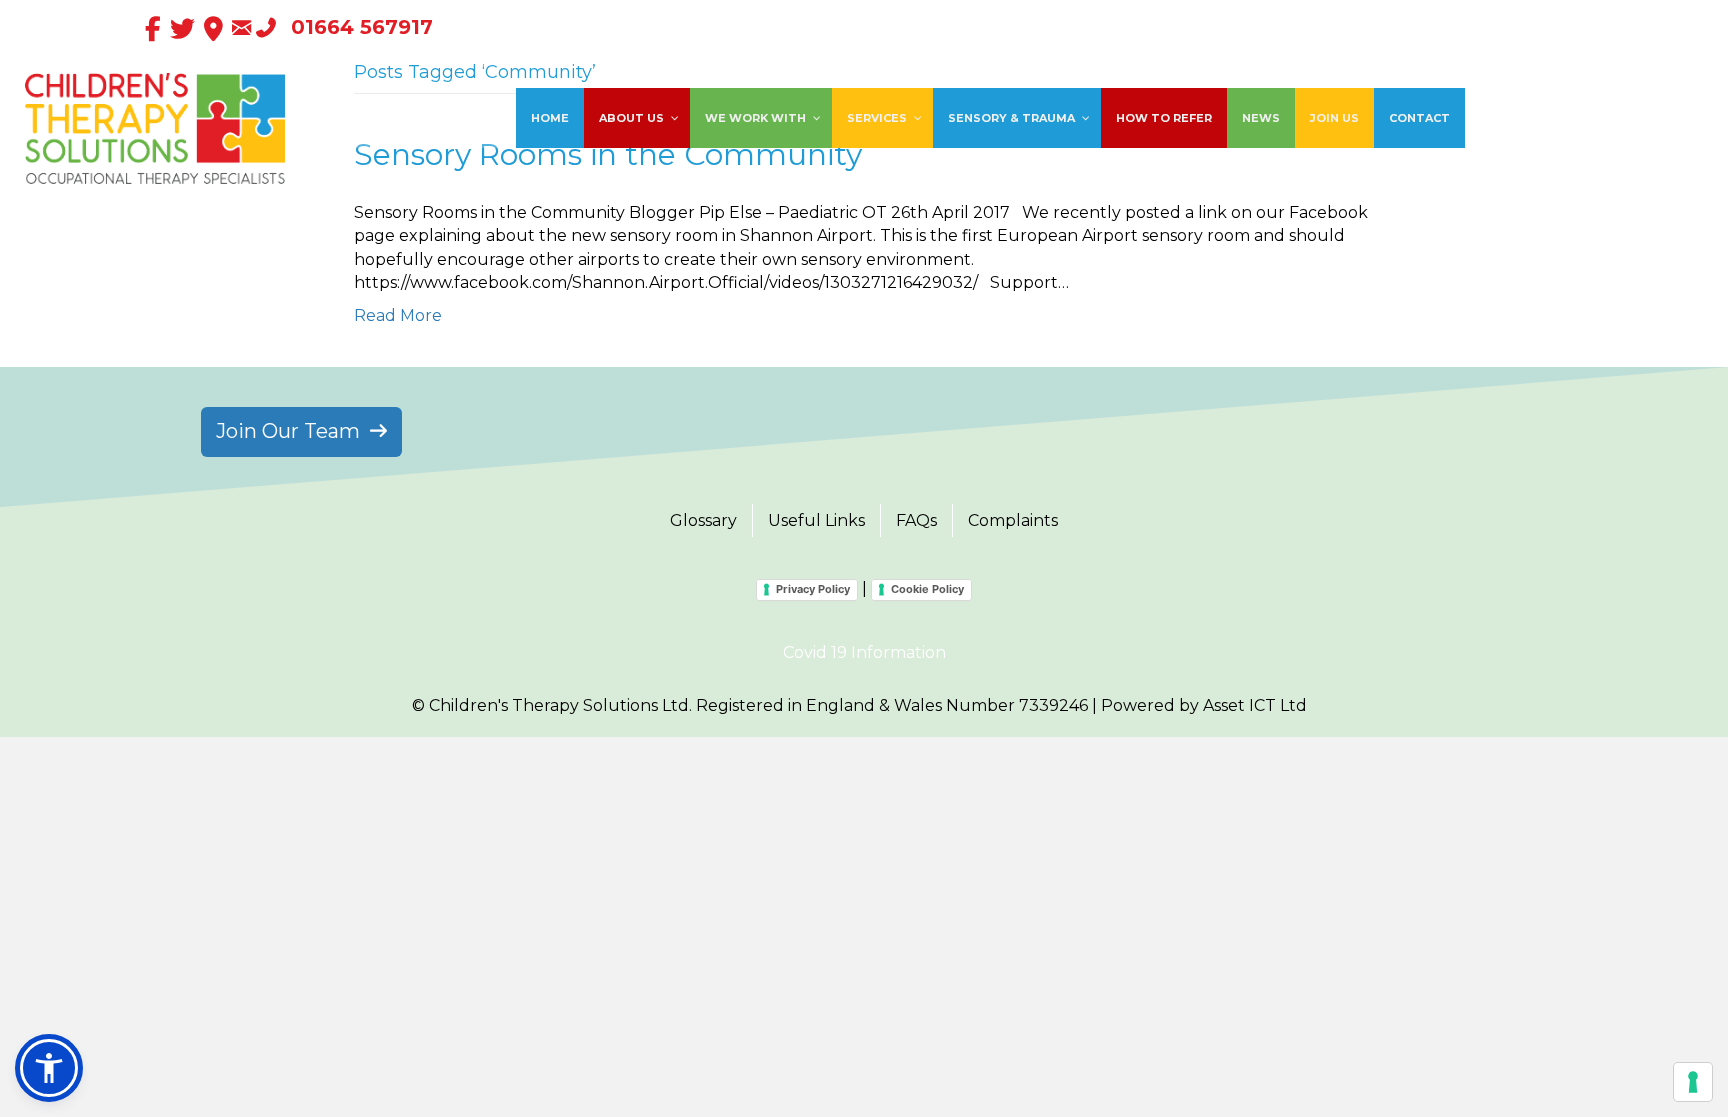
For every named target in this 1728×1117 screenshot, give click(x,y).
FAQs (916, 520)
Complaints (1013, 520)
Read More (398, 315)
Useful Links (816, 520)
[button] (49, 1068)
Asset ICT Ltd (1255, 705)
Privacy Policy (813, 589)
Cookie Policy (927, 589)
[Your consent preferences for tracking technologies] (1693, 1082)
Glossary (703, 520)
